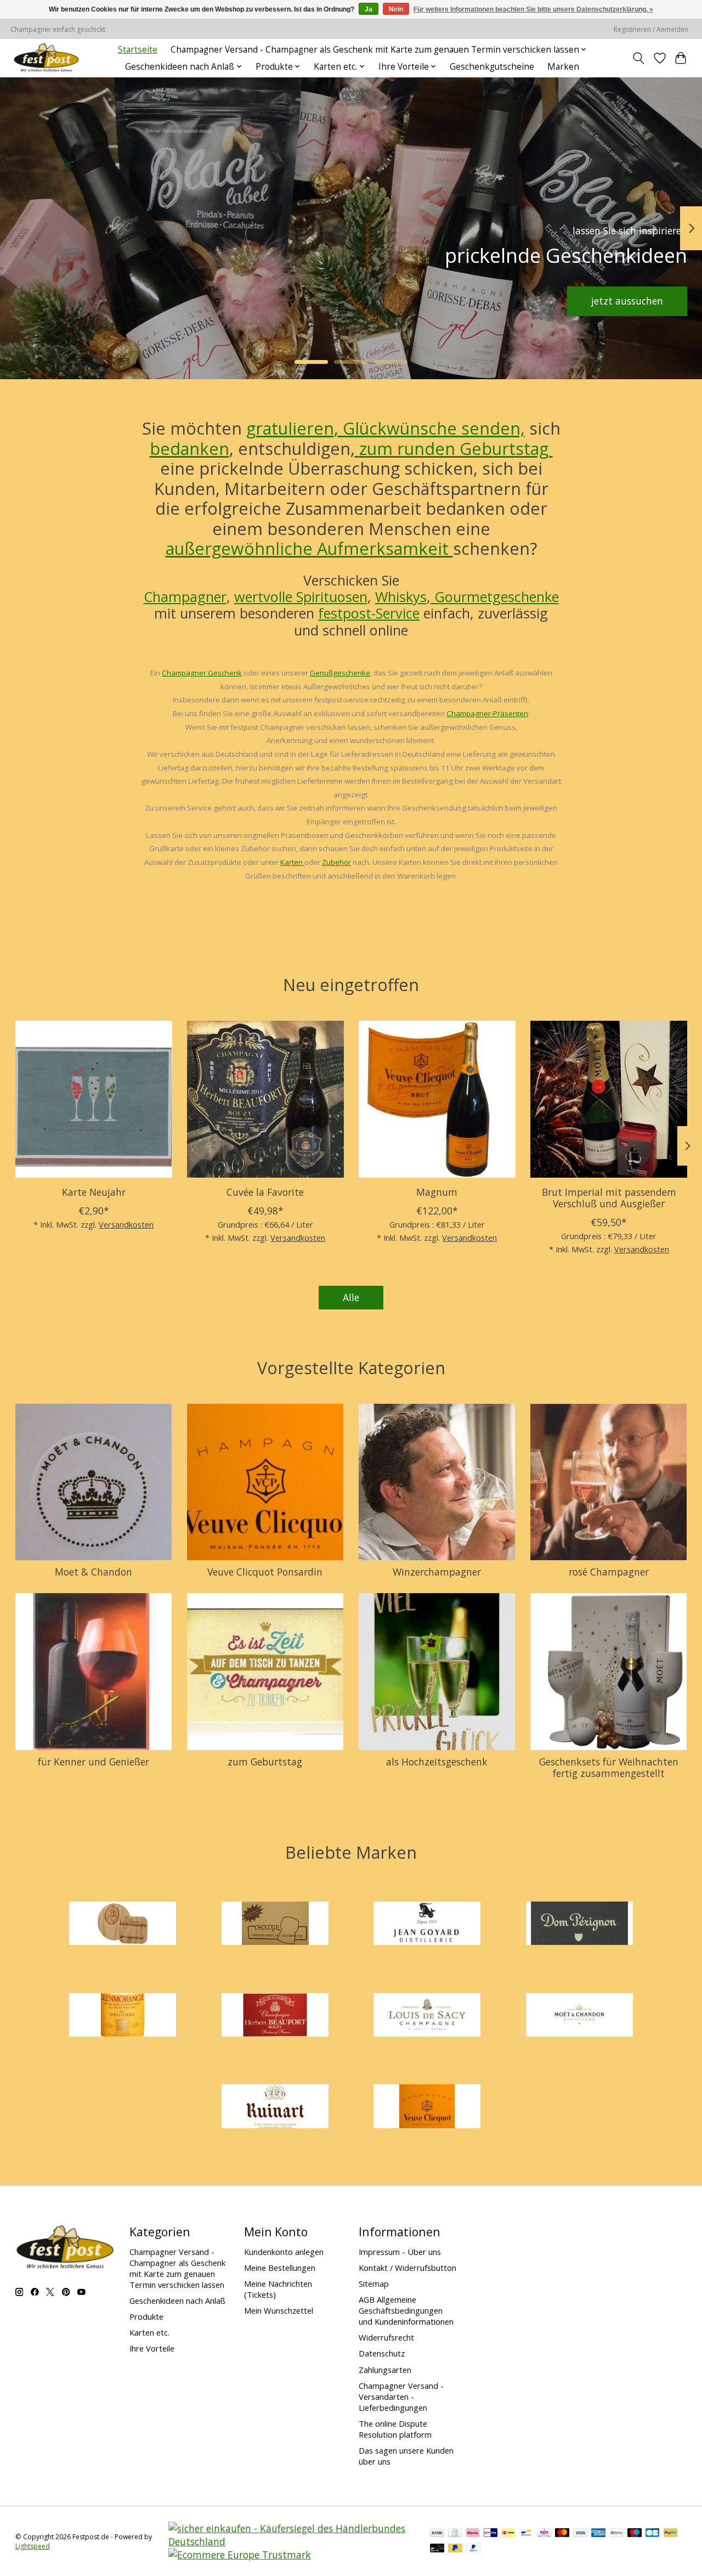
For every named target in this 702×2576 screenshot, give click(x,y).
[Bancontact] (526, 2534)
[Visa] (580, 2534)
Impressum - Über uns (400, 2252)
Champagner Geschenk (202, 673)
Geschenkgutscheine (492, 67)
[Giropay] (491, 2534)
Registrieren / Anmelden (651, 29)
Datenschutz (382, 2353)
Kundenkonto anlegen (284, 2252)
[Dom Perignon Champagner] (579, 1925)
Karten (292, 862)
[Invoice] (455, 2534)
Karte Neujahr (93, 1193)
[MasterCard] (562, 2534)
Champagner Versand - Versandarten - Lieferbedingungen (401, 2397)
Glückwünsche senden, (432, 428)
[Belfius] (617, 2534)
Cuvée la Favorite (265, 1193)
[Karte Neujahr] (94, 1099)
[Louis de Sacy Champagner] (427, 2016)
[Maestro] (635, 2534)
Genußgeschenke (340, 673)
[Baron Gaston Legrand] (123, 1925)
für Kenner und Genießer (94, 1762)
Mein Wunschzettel (279, 2310)
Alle (351, 1297)
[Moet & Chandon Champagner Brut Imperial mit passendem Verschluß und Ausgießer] (609, 1099)
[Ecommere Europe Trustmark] (240, 2555)
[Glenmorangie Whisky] (123, 2016)
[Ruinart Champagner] (275, 2108)
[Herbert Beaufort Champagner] (275, 2016)
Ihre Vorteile (152, 2348)
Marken (563, 67)
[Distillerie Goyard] (427, 1925)
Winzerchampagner (437, 1572)
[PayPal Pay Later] (455, 2549)
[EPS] (544, 2534)
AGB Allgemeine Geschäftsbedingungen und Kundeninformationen (406, 2310)
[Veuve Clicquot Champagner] (427, 2108)
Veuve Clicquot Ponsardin (265, 1572)
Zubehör (336, 862)
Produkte (146, 2316)
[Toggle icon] (638, 58)
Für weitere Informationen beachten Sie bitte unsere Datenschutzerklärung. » (533, 9)
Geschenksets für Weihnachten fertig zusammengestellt (609, 1767)
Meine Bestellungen (280, 2268)
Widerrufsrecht (386, 2337)
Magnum (437, 1193)
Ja (369, 9)
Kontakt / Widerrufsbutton (407, 2268)
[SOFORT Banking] (473, 2534)
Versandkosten (126, 1225)
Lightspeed (33, 2546)
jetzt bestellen (72, 301)
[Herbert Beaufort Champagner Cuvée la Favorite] (265, 1099)
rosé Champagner (609, 1572)
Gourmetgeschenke (495, 597)
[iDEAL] (508, 2534)
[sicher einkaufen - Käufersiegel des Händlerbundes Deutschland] (291, 2541)
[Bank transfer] (437, 2534)
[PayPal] (671, 2534)
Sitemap (374, 2283)
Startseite (138, 50)
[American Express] (598, 2534)
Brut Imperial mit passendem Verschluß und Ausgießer (608, 1198)
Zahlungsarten (385, 2370)
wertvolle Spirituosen (301, 597)
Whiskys (401, 597)
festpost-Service (369, 613)
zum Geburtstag (265, 1762)
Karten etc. (149, 2332)
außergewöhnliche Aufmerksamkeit (309, 548)
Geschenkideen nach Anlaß (177, 2301)
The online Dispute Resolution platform (395, 2429)
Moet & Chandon (94, 1572)
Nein (396, 9)
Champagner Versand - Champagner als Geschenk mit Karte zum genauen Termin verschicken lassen (177, 2268)
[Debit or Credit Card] (437, 2549)
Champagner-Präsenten (487, 713)
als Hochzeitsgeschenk (437, 1762)
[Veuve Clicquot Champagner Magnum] (437, 1099)
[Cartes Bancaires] (652, 2534)
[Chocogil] (275, 1925)
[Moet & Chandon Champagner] (579, 2016)
